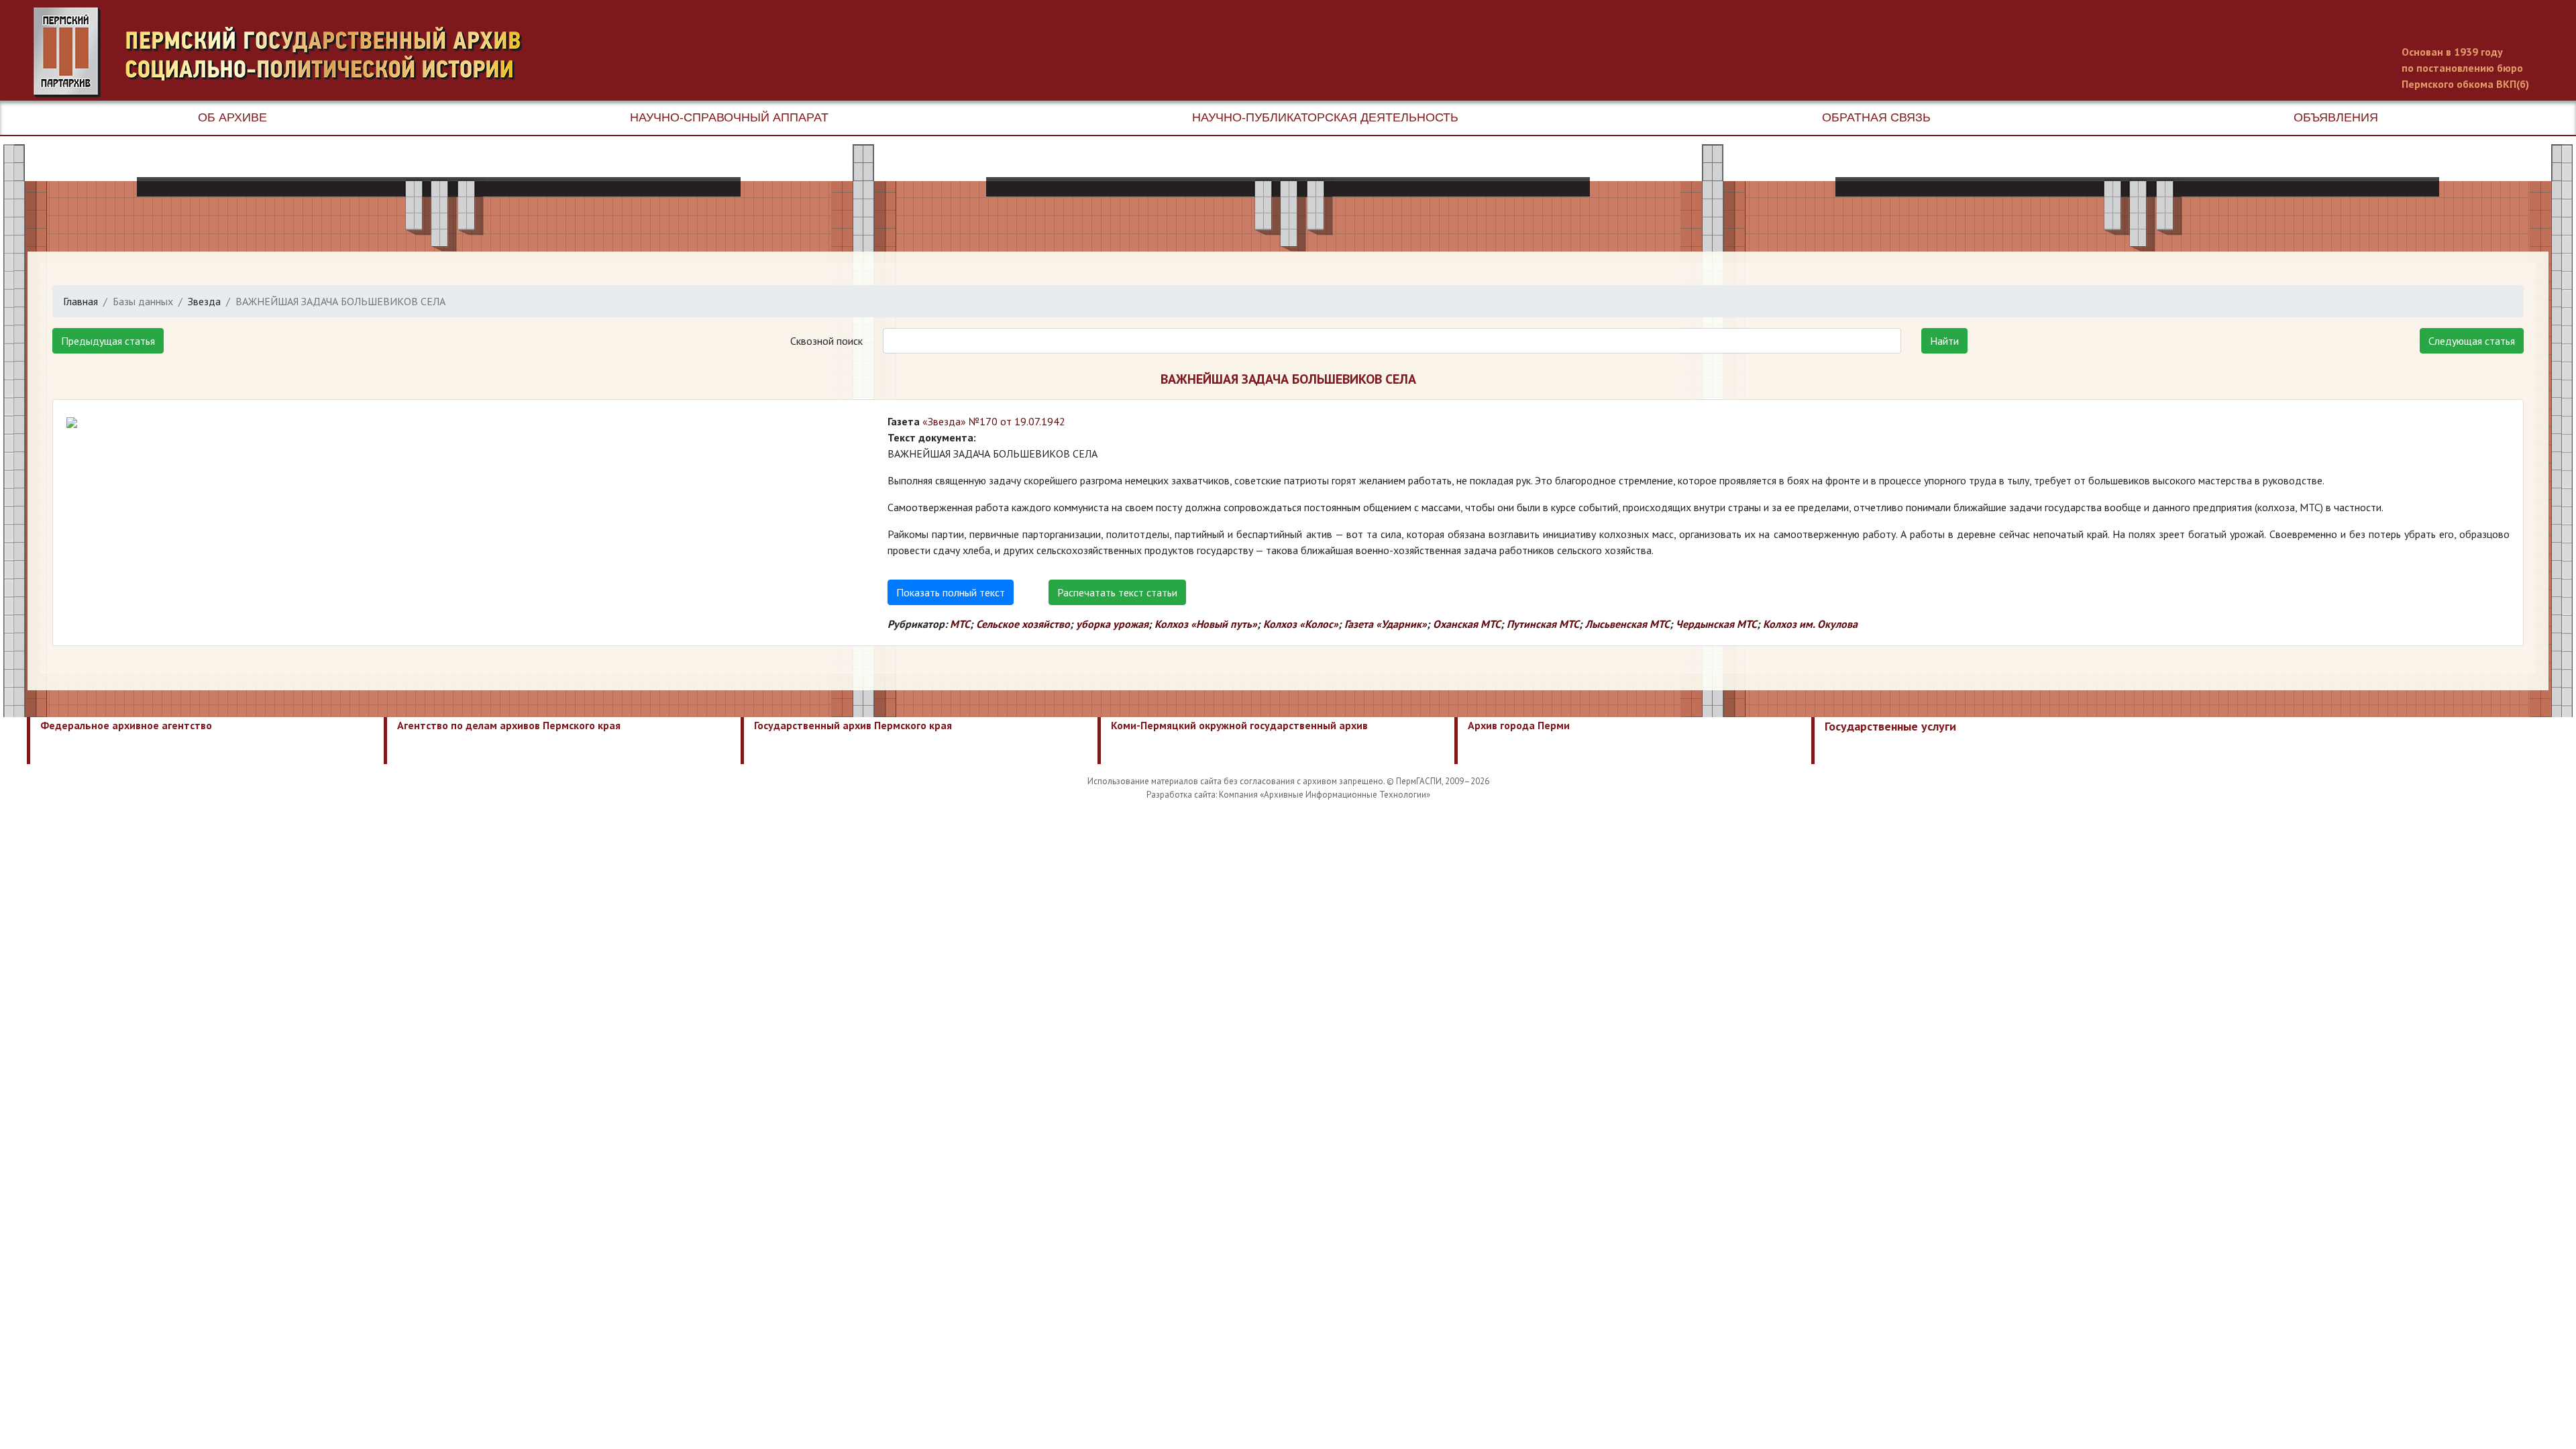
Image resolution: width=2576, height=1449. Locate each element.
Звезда (204, 301)
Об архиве (232, 117)
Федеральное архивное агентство (126, 725)
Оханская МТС (1467, 624)
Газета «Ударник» (1386, 624)
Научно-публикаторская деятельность (1325, 117)
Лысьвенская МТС (1627, 624)
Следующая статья (2472, 341)
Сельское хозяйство (1023, 624)
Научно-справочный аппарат (729, 117)
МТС (960, 624)
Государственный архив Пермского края (853, 725)
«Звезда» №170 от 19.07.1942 (994, 421)
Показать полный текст (951, 592)
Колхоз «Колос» (1301, 624)
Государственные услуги (1890, 726)
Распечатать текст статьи (1117, 592)
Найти (1944, 341)
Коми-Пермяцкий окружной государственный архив (1239, 725)
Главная (80, 301)
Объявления (2336, 117)
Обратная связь (1876, 117)
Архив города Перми (1519, 725)
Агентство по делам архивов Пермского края (509, 725)
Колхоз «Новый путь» (1206, 624)
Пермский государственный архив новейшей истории (285, 52)
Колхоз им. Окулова (1810, 624)
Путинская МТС (1543, 624)
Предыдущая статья (108, 341)
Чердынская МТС (1716, 624)
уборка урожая (1112, 624)
